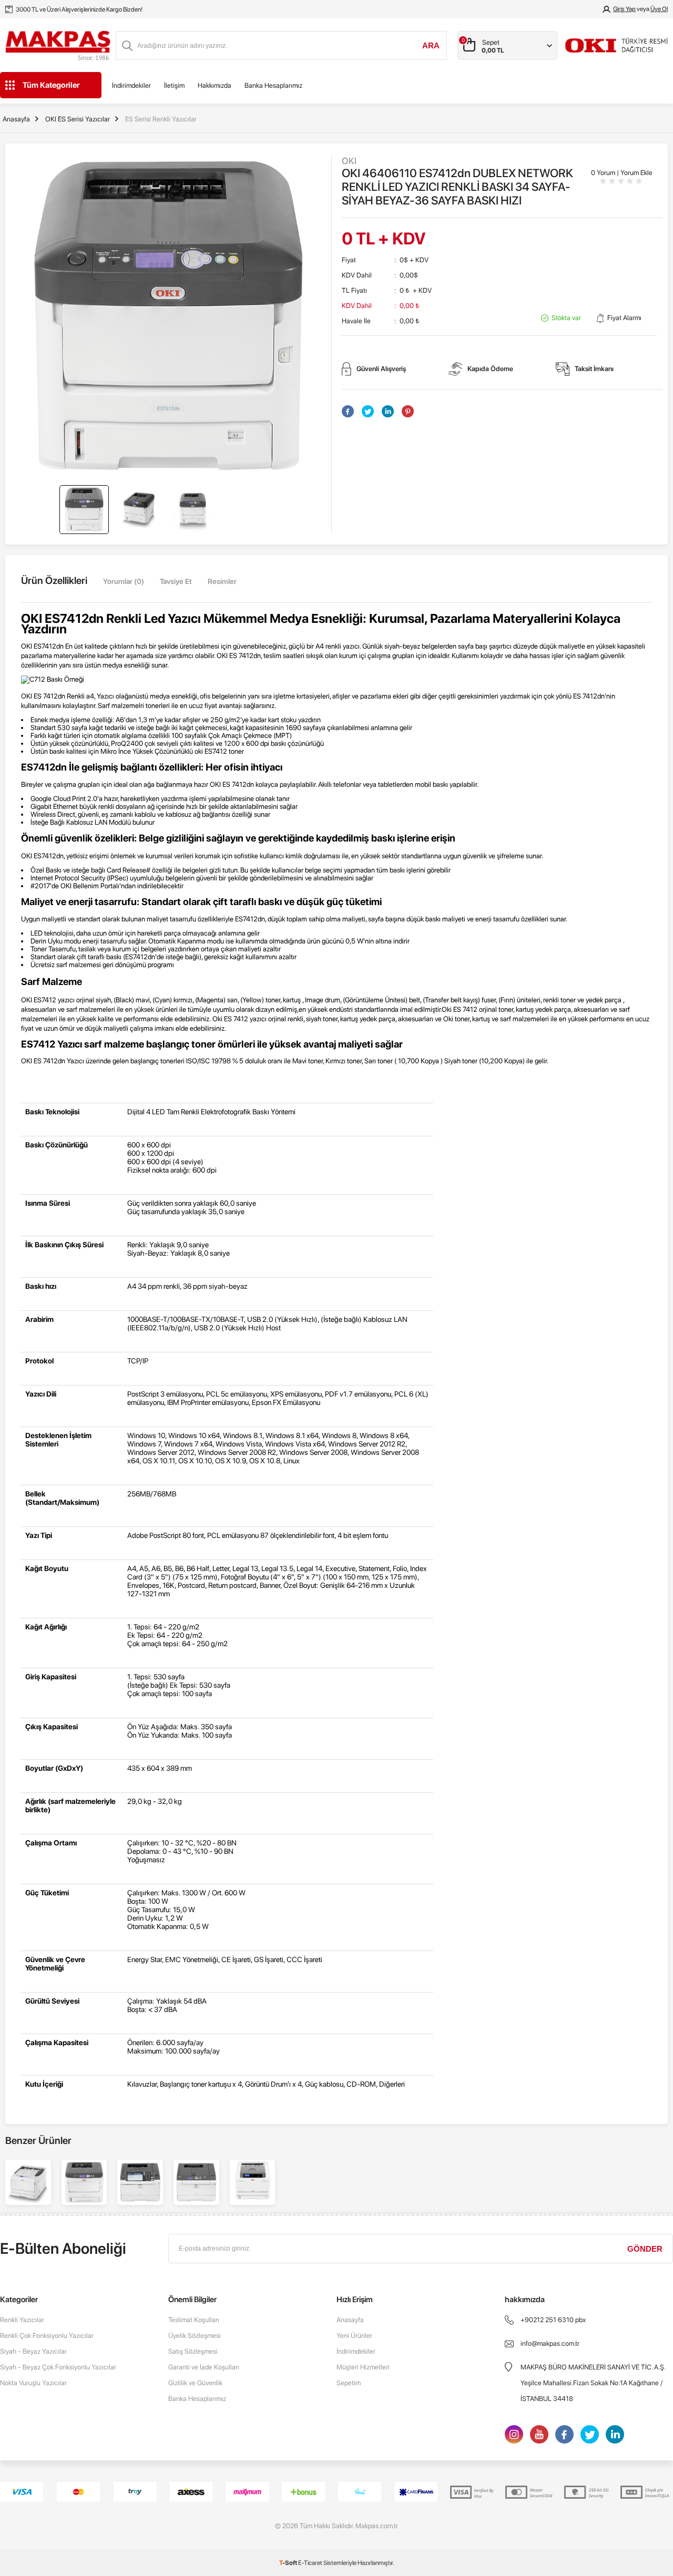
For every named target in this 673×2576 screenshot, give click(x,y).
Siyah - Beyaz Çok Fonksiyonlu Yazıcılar (58, 2367)
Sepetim (349, 2383)
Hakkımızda (215, 85)
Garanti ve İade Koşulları (204, 2367)
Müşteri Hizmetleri (363, 2367)
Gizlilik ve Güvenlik (195, 2383)
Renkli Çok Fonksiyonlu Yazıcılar (47, 2336)
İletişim (174, 85)
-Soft (289, 2563)
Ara (431, 45)
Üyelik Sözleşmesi (195, 2336)
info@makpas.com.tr (550, 2343)
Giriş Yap (624, 9)
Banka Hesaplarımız (273, 85)
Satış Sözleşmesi (193, 2351)
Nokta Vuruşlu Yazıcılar (33, 2383)
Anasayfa (350, 2320)
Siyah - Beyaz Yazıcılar (33, 2351)
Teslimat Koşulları (194, 2320)
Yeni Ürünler (354, 2336)
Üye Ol (659, 9)
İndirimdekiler (131, 85)
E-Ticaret (310, 2563)
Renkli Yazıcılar (22, 2320)
